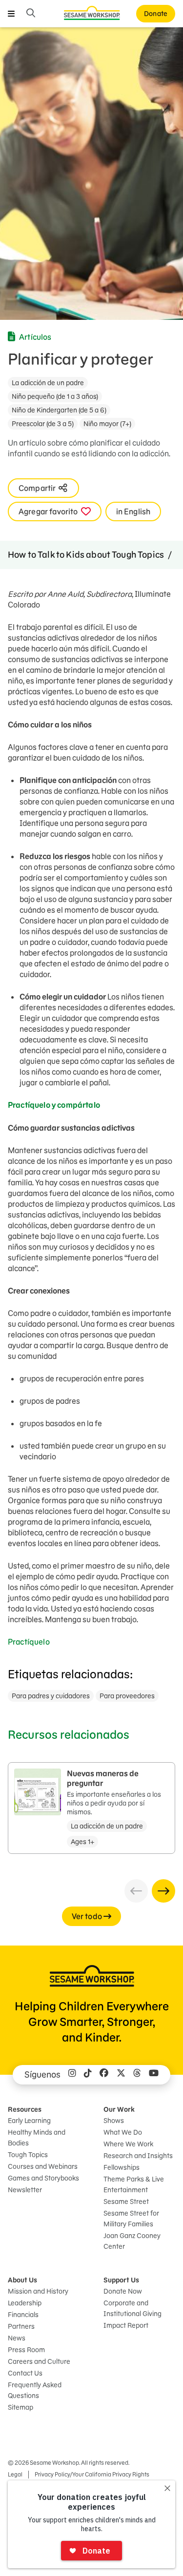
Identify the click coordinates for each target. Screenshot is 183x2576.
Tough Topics (28, 2155)
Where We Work (128, 2144)
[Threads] (137, 2075)
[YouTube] (154, 2075)
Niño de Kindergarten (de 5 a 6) (59, 410)
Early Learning (29, 2121)
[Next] (163, 1891)
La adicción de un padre (48, 383)
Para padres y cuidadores (51, 1696)
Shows (114, 2121)
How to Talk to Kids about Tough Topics (86, 555)
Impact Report (126, 2325)
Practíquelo (30, 1642)
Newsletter (25, 2190)
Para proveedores (127, 1696)
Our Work (119, 2109)
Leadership (25, 2303)
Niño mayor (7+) (107, 424)
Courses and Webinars (43, 2166)
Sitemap (20, 2407)
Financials (23, 2315)
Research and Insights (138, 2156)
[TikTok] (88, 2075)
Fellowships (122, 2167)
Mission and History (38, 2291)
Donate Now (123, 2291)
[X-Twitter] (121, 2075)
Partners (21, 2326)
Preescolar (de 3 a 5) (43, 424)
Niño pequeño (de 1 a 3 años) (55, 396)
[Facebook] (104, 2075)
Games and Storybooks (43, 2178)
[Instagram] (72, 2075)
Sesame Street (126, 2202)
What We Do (123, 2132)
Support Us (121, 2280)
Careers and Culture (39, 2361)
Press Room (26, 2350)
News (17, 2338)
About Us (22, 2280)
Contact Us (25, 2373)
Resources (25, 2109)
